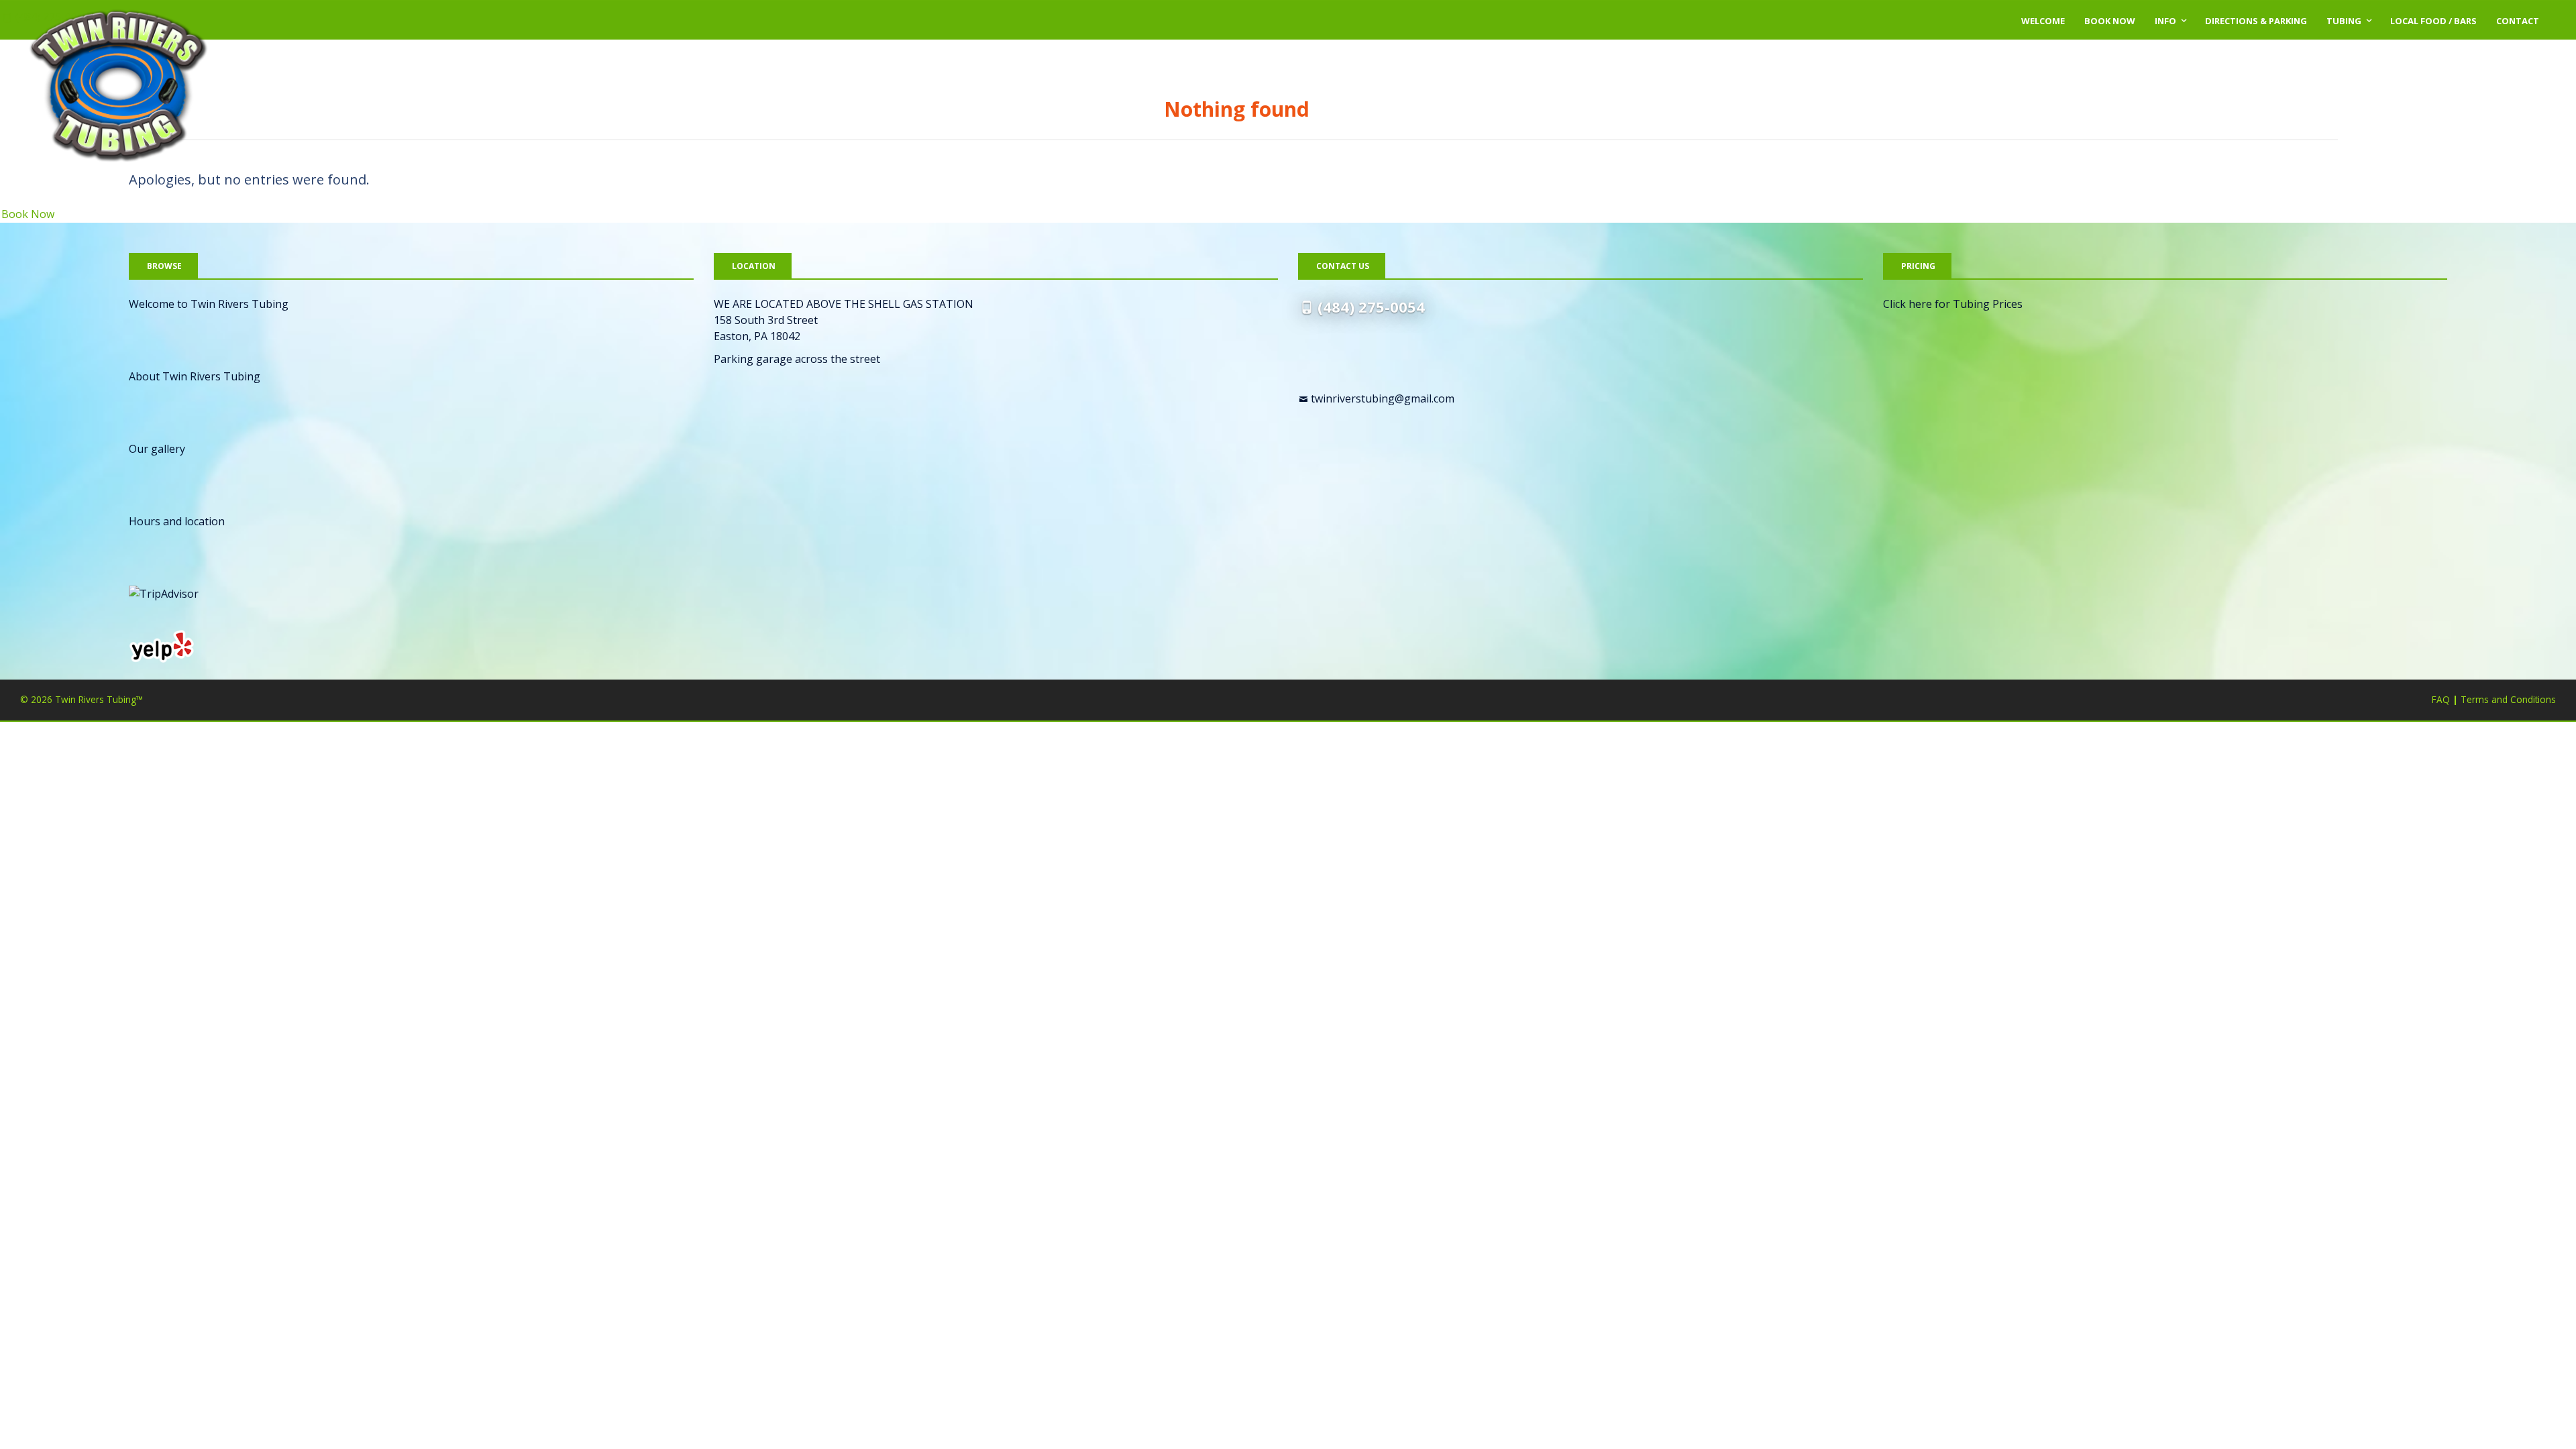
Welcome (2043, 21)
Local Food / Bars (2433, 21)
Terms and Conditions (2508, 699)
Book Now (2110, 21)
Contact (2518, 21)
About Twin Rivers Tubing (195, 376)
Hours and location (177, 521)
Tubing (2344, 21)
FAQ (2441, 699)
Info (2165, 21)
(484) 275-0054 (1371, 307)
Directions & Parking (2256, 21)
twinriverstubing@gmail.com (1383, 398)
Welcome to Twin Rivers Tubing (209, 304)
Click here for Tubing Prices (1953, 304)
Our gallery (157, 449)
